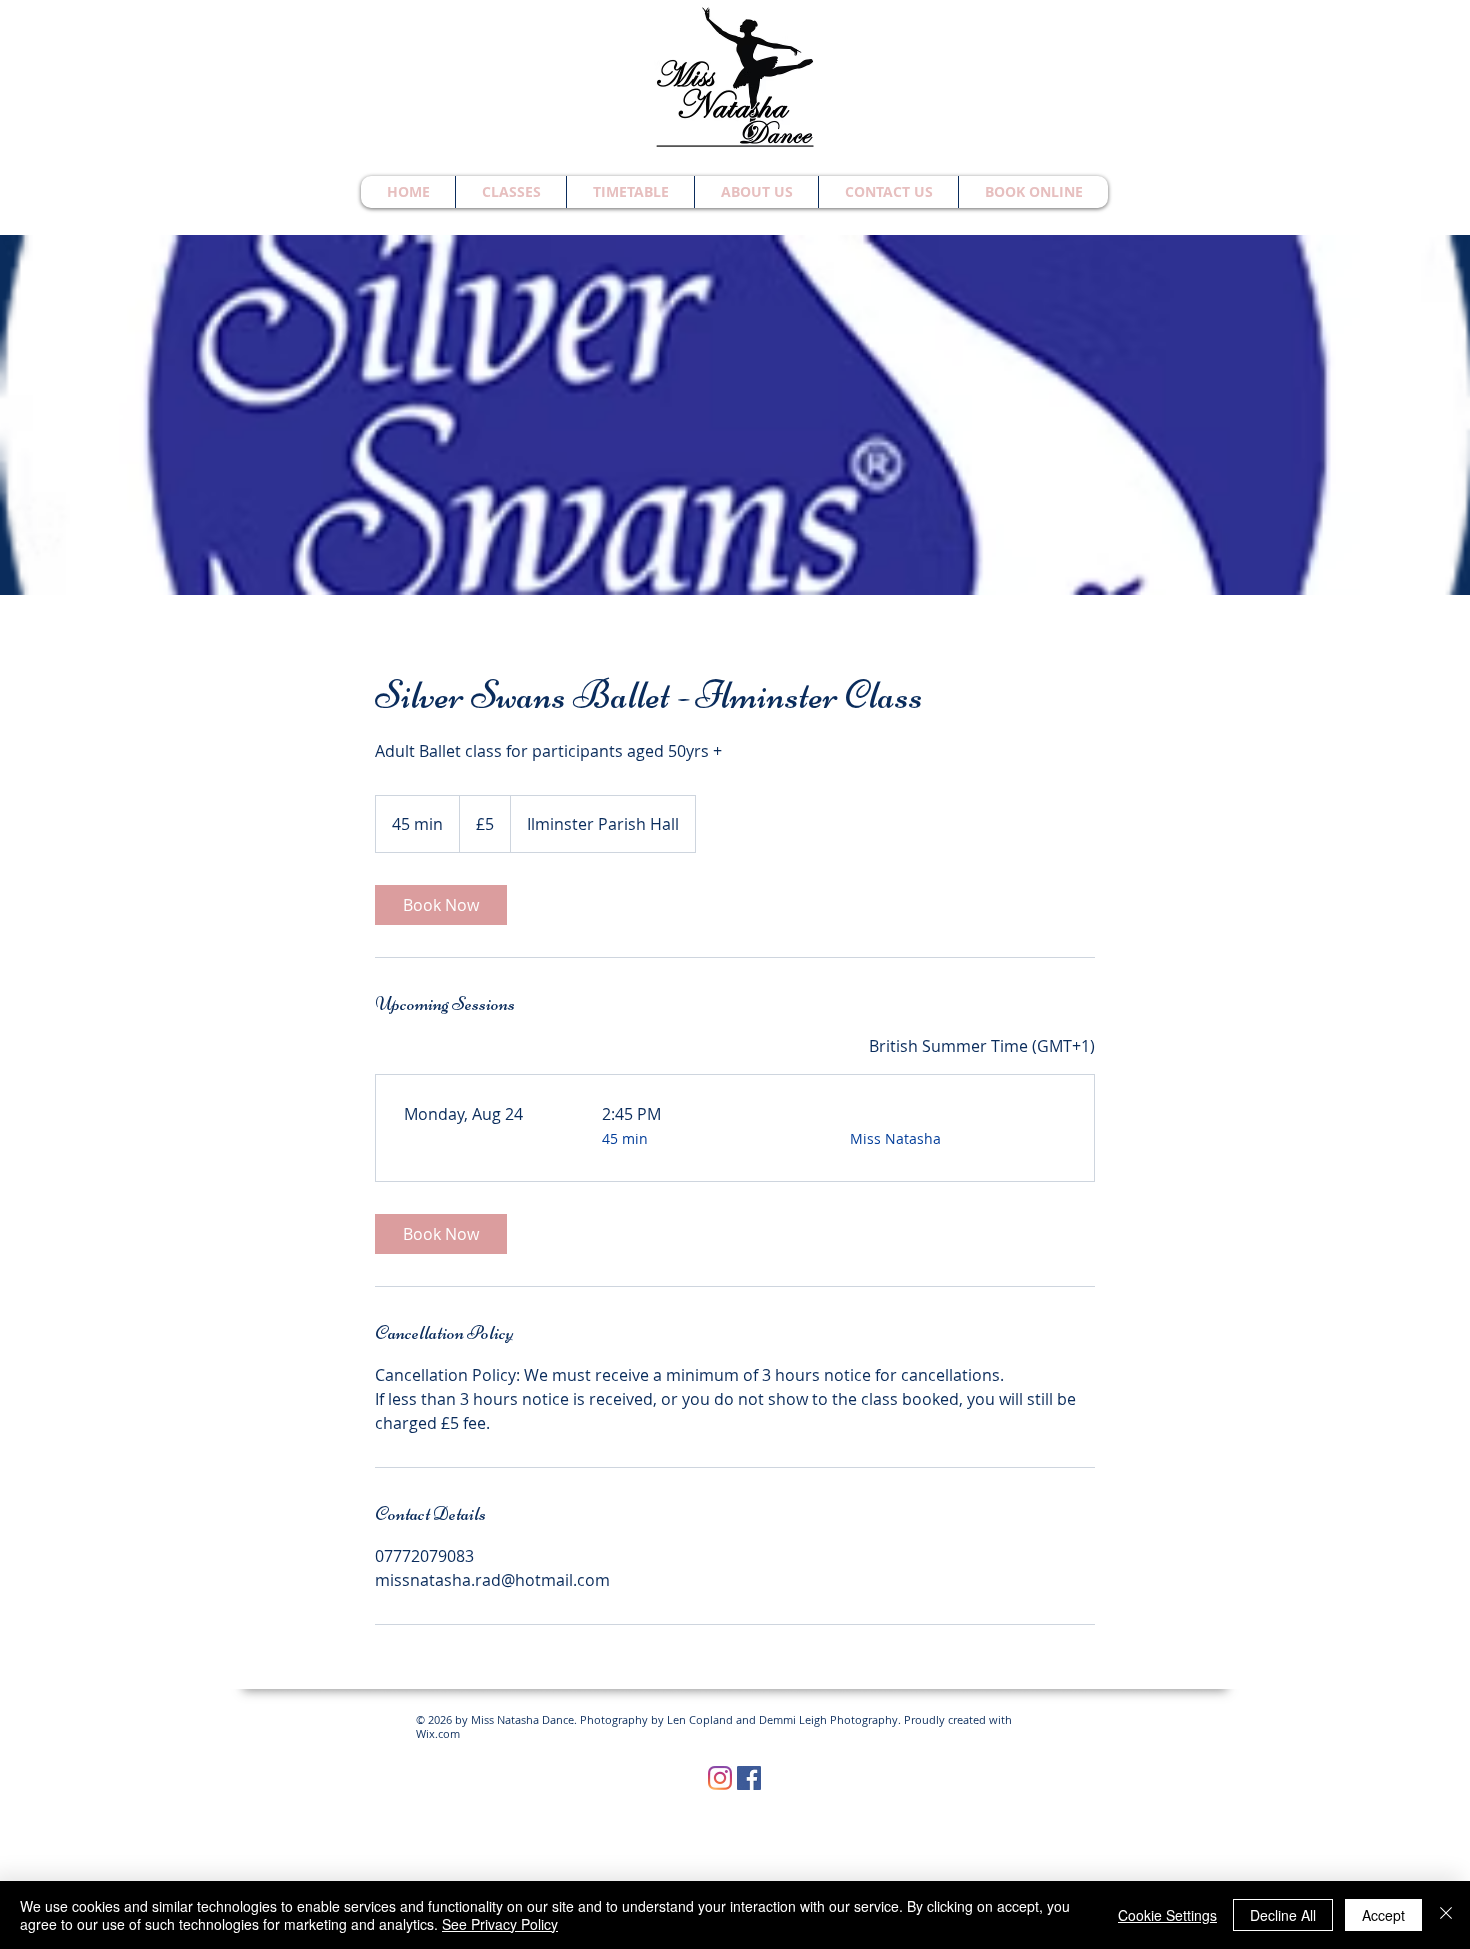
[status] (982, 1046)
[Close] (1446, 1915)
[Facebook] (749, 1778)
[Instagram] (720, 1778)
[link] (441, 905)
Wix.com (438, 1733)
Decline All (1283, 1915)
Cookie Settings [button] (1167, 1915)
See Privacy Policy (500, 1924)
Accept (1383, 1915)
